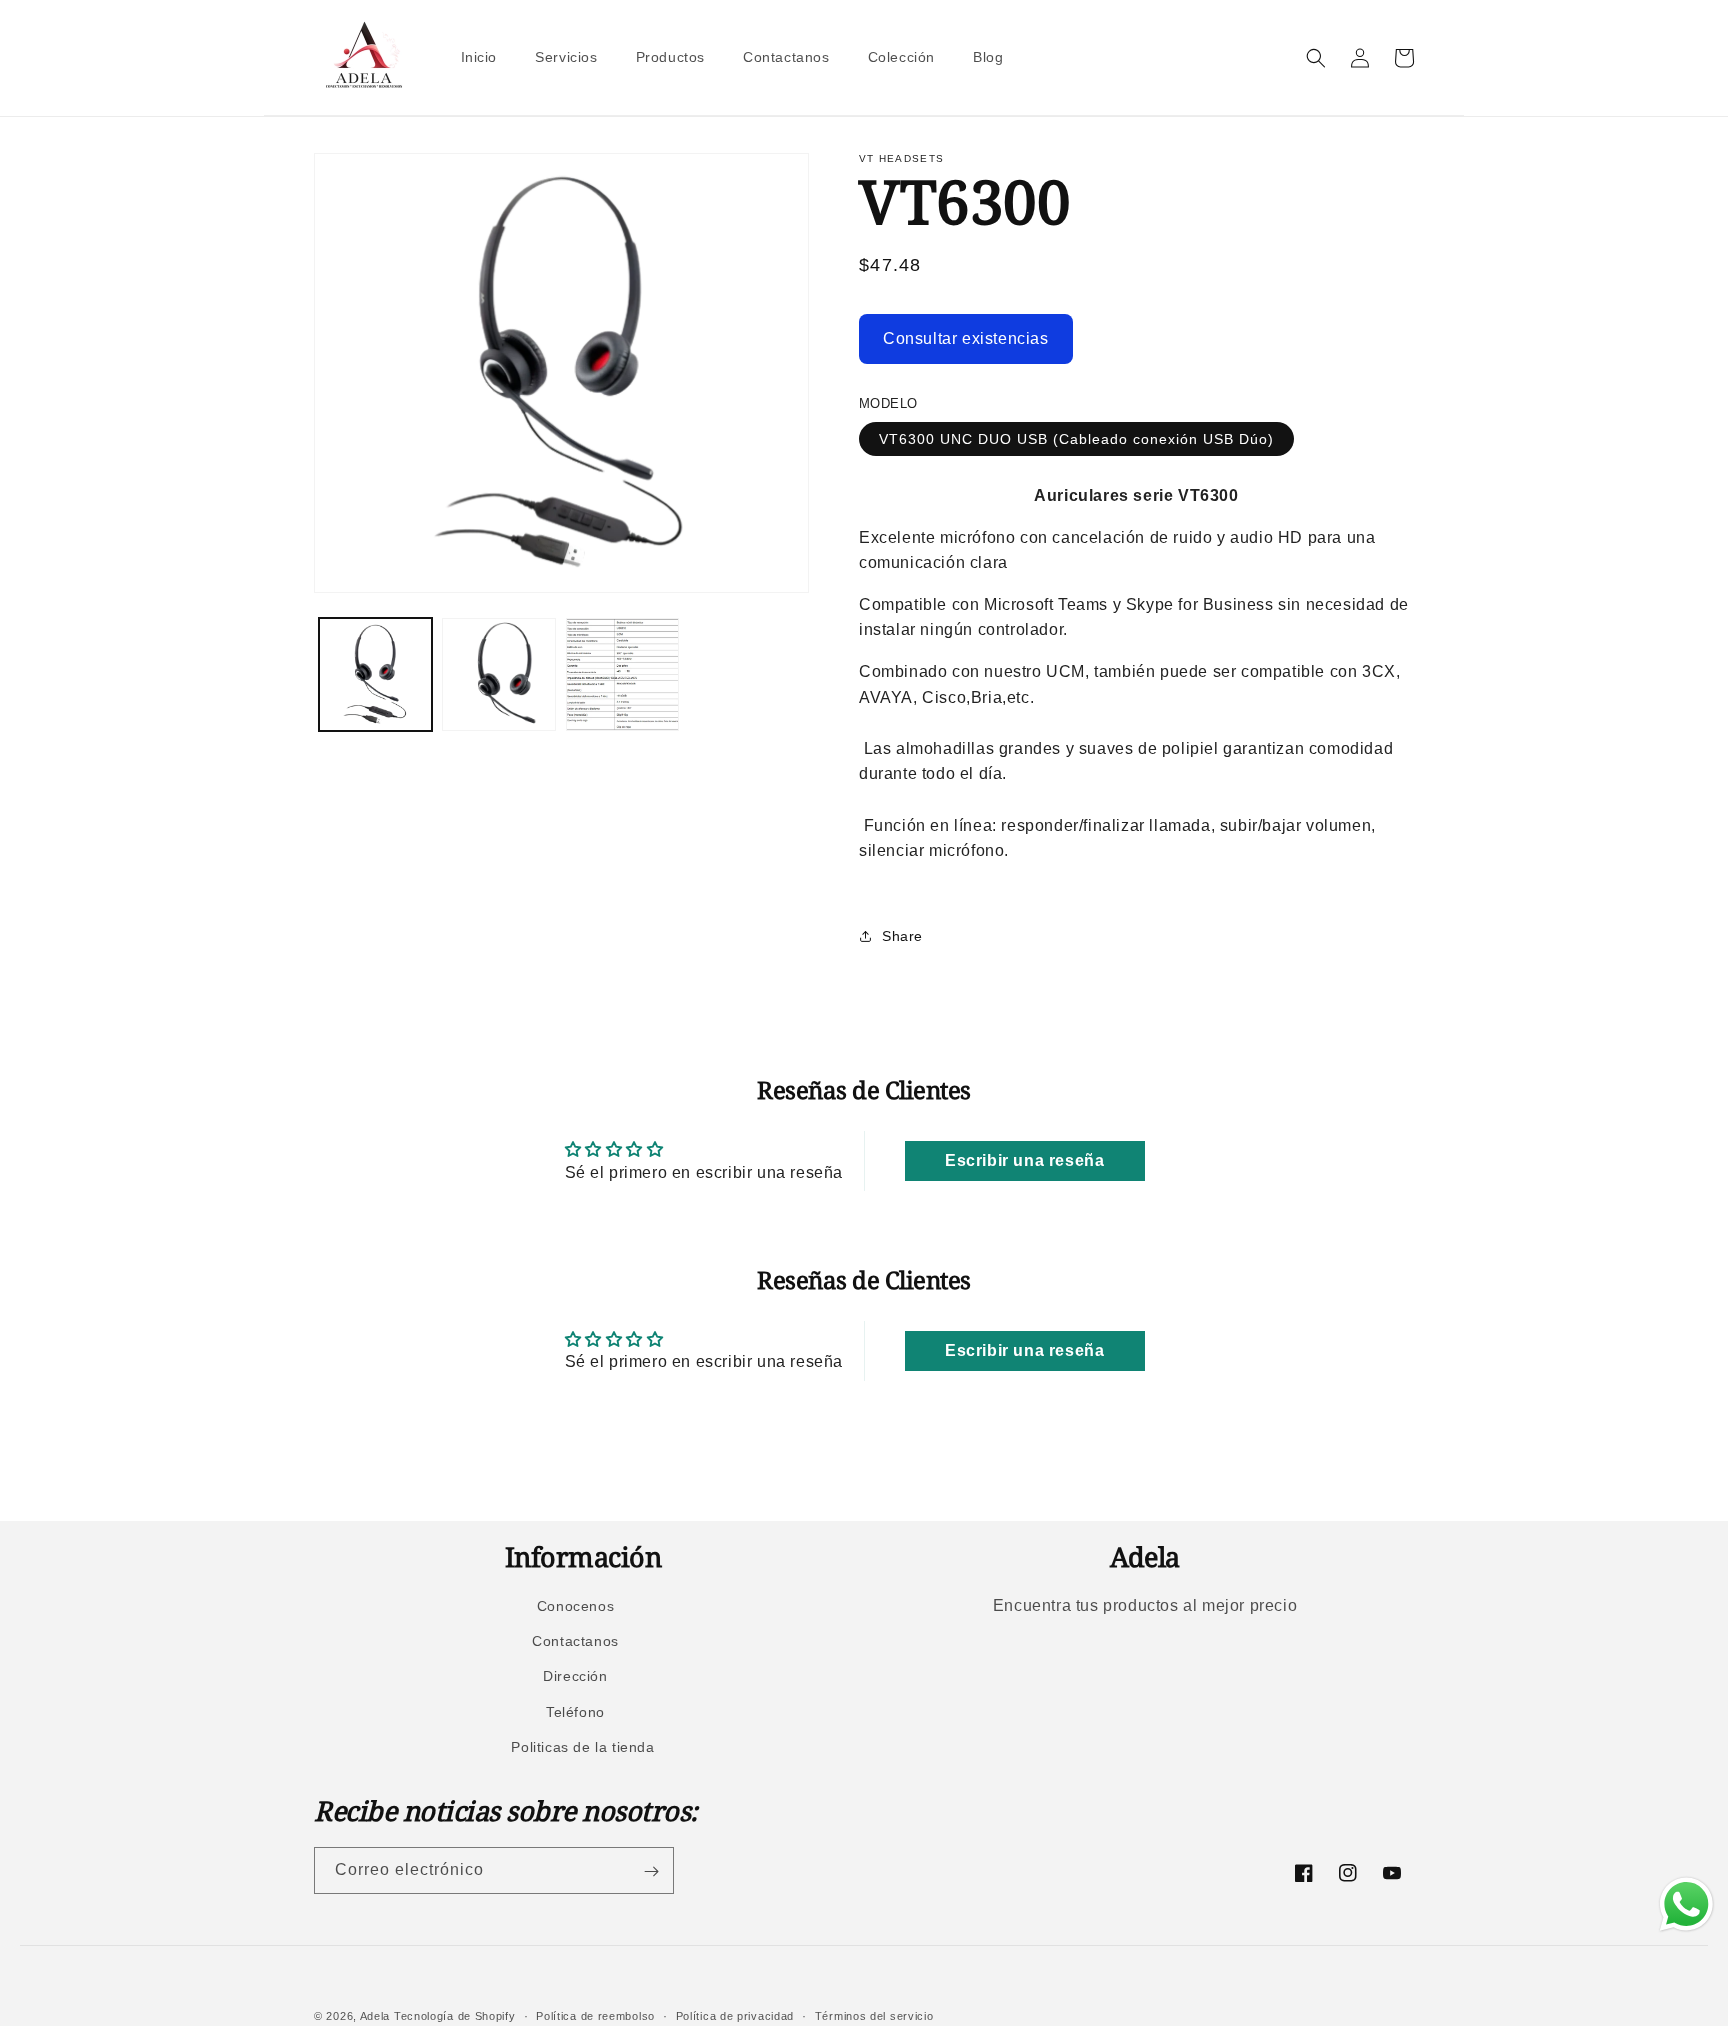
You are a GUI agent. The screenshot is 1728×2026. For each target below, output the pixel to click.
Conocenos (575, 1606)
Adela (375, 2016)
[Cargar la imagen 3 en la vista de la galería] (622, 674)
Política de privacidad (735, 2015)
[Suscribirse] (651, 1871)
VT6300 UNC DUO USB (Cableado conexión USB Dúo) (1076, 439)
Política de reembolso (595, 2015)
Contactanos (575, 1641)
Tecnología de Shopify (455, 2016)
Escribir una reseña (1024, 1160)
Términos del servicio (874, 2015)
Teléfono (575, 1712)
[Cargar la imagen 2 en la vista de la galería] (498, 674)
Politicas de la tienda (582, 1747)
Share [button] (902, 936)
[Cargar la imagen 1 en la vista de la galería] (375, 674)
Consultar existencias (966, 338)
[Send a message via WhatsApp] (1686, 1904)
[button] (1316, 58)
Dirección (575, 1677)
